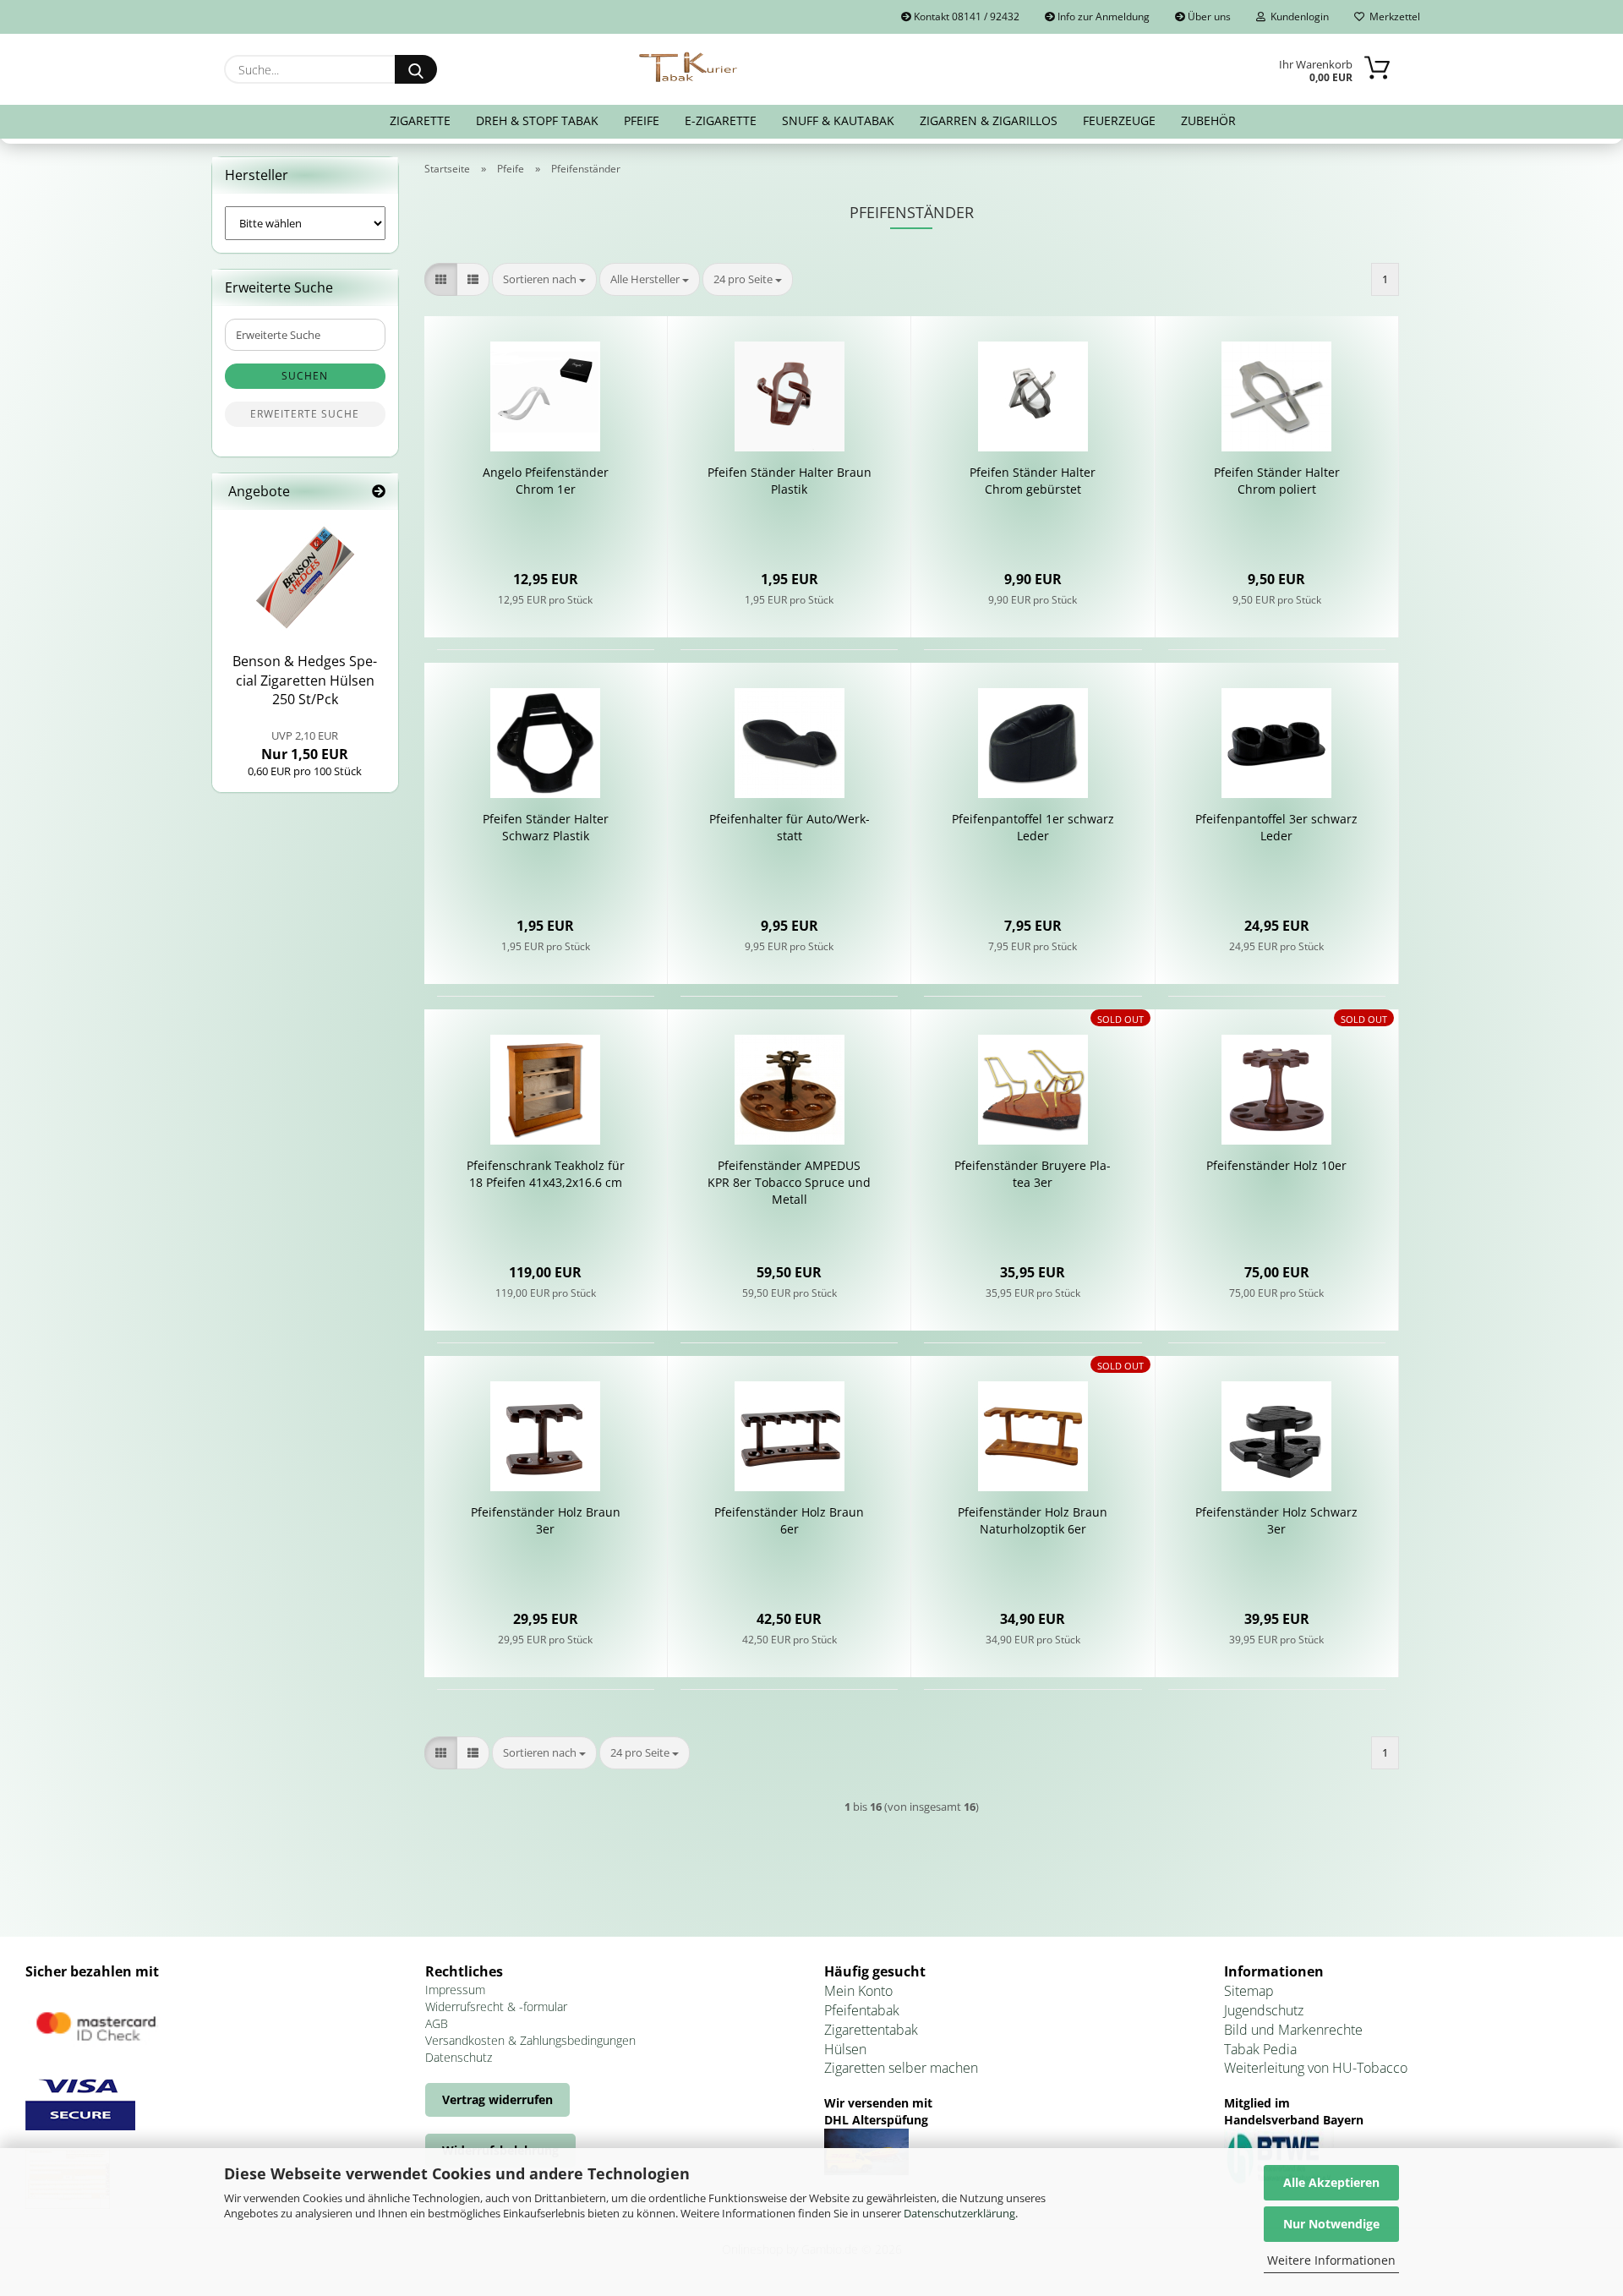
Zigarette (420, 120)
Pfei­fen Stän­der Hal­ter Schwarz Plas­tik (546, 827)
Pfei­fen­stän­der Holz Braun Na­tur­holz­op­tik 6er (1033, 1520)
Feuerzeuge (1119, 120)
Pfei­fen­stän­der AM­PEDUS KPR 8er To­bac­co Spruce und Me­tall (789, 1182)
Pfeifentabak (862, 2010)
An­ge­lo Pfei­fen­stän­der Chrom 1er (546, 481)
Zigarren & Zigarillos (989, 120)
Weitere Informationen (1331, 2260)
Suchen (305, 376)
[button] (441, 279)
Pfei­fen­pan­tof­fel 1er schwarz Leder (1033, 827)
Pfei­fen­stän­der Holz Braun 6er (789, 1520)
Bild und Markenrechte (1293, 2030)
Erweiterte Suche (305, 414)
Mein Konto (858, 1991)
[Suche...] (416, 69)
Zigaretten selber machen (901, 2068)
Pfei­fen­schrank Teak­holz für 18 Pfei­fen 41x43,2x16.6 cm (546, 1174)
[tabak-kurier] (689, 68)
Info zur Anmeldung (1102, 16)
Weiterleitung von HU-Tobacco (1316, 2068)
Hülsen (845, 2049)
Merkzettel (1392, 16)
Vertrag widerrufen (497, 2099)
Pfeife (642, 120)
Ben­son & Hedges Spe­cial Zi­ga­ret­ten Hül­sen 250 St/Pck (305, 681)
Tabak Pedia (1260, 2049)
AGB (437, 2023)
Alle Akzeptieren (1331, 2182)
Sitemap (1249, 1991)
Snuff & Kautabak (838, 120)
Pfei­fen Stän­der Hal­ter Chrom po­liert (1277, 481)
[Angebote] (379, 492)
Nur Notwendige (1331, 2224)
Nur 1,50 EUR (305, 746)
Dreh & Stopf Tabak (537, 120)
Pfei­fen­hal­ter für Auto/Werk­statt (790, 827)
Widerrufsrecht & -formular (496, 2006)
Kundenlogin (1297, 16)
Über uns (1208, 16)
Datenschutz (459, 2057)
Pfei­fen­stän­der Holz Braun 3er (546, 1520)
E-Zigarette (721, 120)
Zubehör (1208, 120)
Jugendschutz (1264, 2010)
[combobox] (544, 279)
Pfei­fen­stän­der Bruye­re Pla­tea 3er (1033, 1174)
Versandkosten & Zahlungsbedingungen (530, 2040)
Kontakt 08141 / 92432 (965, 16)
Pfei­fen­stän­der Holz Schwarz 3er (1276, 1520)
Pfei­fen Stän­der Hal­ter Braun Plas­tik (790, 481)
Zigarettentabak (871, 2030)
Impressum (455, 1990)
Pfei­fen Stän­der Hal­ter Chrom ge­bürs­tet (1033, 481)
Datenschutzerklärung (959, 2213)
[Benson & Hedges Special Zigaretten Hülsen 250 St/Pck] (305, 577)
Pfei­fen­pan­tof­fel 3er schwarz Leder (1276, 827)
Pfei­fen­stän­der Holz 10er (1276, 1165)
